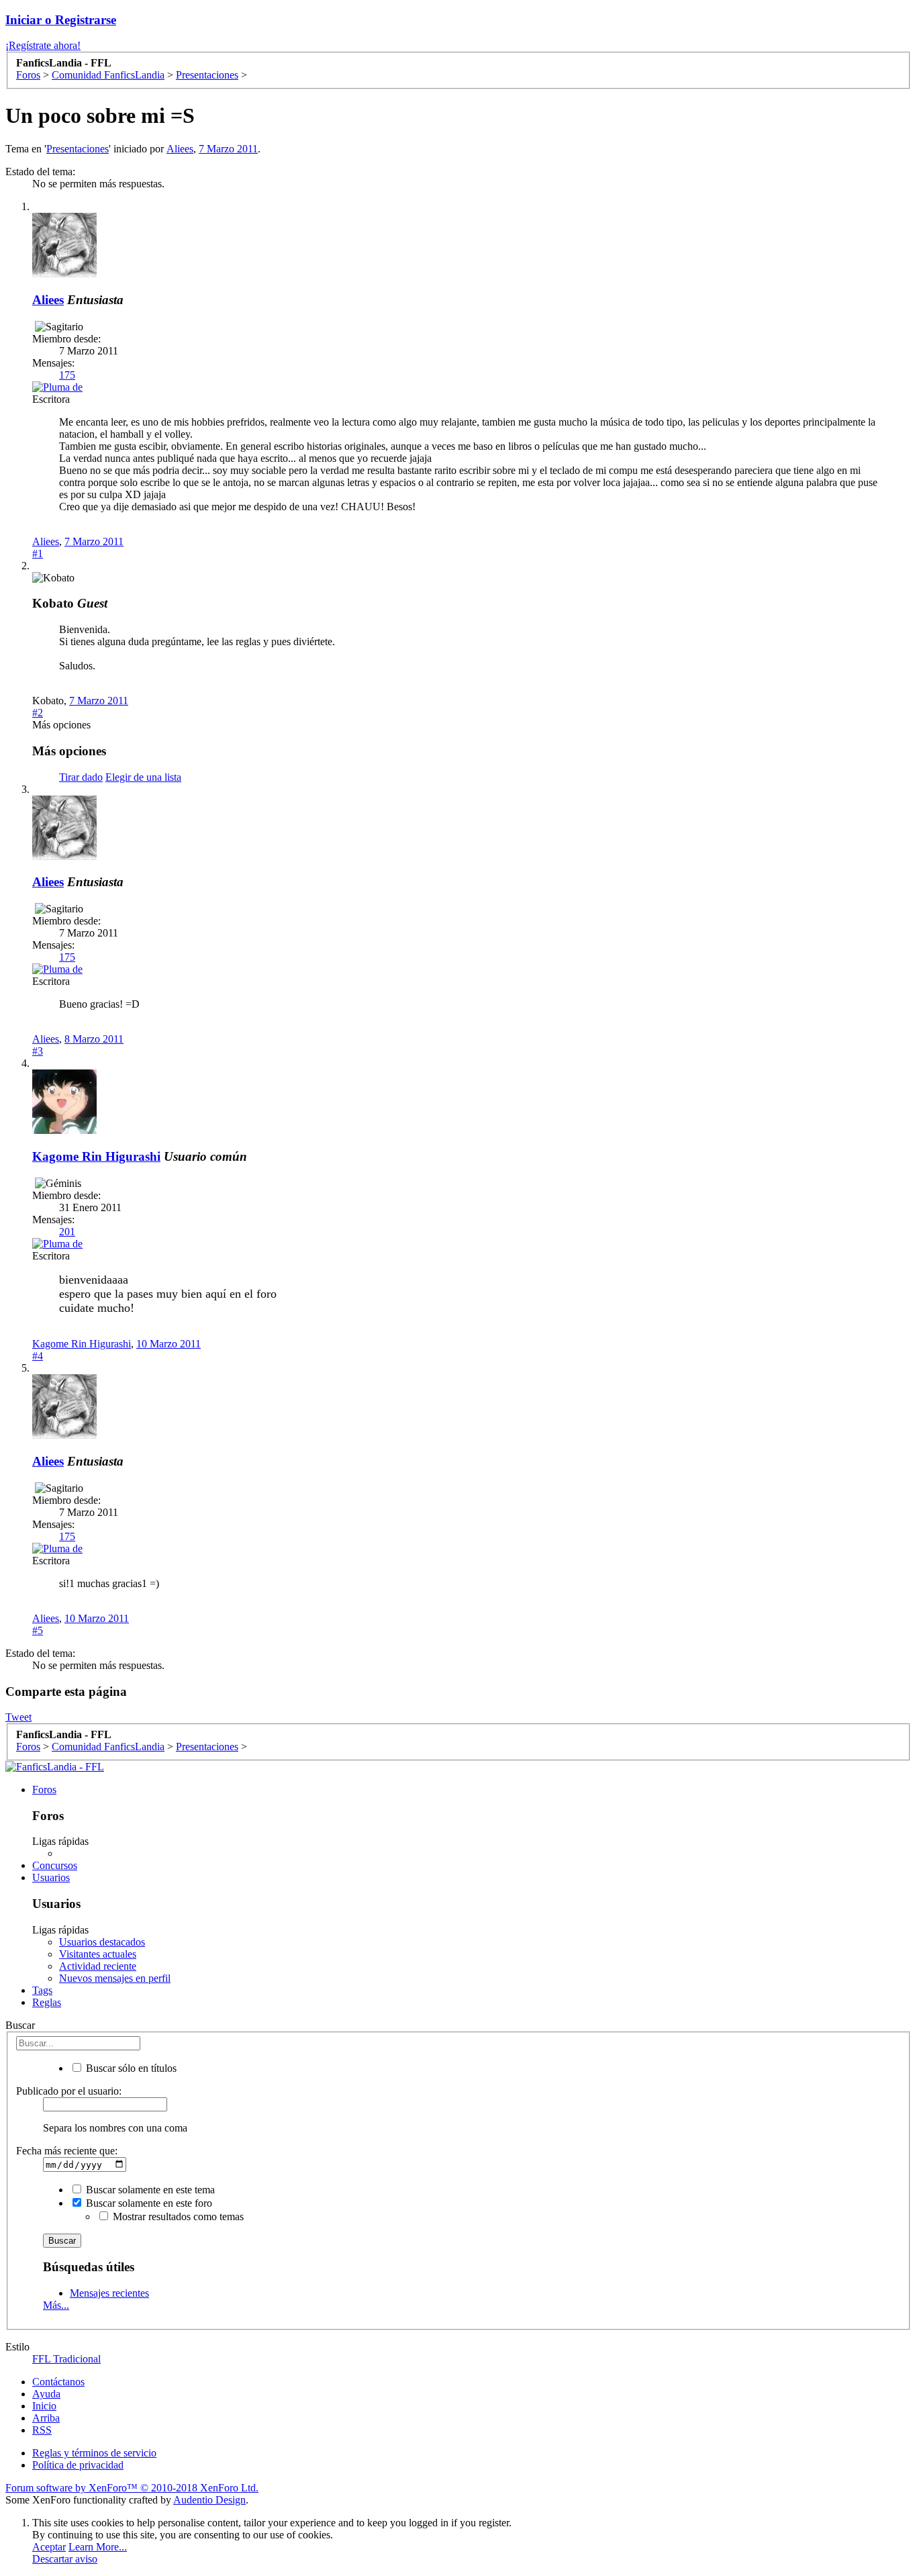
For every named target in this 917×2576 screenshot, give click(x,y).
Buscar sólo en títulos (130, 2068)
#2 (38, 713)
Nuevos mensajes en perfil (115, 1978)
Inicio (44, 2406)
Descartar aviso (65, 2559)
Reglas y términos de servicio (94, 2453)
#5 (38, 1630)
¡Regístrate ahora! (43, 45)
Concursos (55, 1865)
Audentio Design (209, 2500)
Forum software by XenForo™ (132, 2488)
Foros (44, 1790)
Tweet (18, 1717)
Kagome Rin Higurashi (96, 1156)
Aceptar (49, 2547)
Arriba (46, 2418)
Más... (56, 2305)
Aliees (180, 149)
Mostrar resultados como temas (177, 2216)
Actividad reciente (98, 1966)
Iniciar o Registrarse (61, 20)
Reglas (47, 2002)
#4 (38, 1356)
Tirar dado (81, 777)
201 (67, 1232)
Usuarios (51, 1877)
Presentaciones (78, 149)
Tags (42, 1990)
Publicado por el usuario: (69, 2091)
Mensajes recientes (109, 2293)
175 (67, 375)
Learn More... (98, 2547)
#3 (38, 1051)
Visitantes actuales (98, 1954)
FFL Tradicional (66, 2359)
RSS (42, 2430)
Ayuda (46, 2394)
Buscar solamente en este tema (149, 2190)
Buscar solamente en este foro (148, 2203)
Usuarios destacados (102, 1942)
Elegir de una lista (143, 777)
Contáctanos (58, 2382)
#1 (38, 554)
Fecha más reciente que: (67, 2151)
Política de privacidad (78, 2465)
